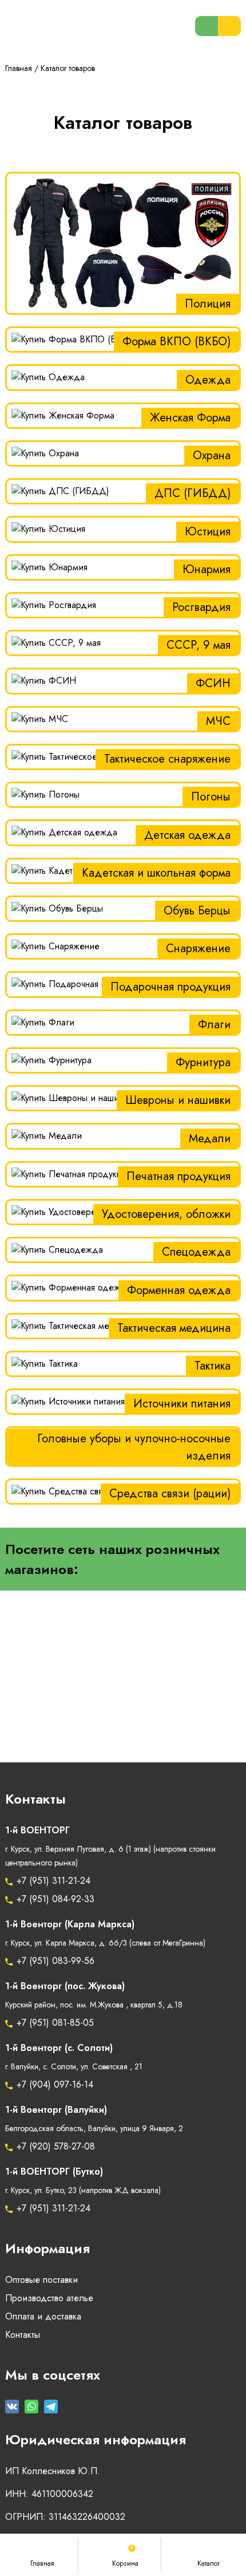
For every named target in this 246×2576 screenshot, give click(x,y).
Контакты (23, 2335)
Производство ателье (49, 2298)
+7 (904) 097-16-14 (55, 2085)
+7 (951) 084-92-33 (55, 1899)
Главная (19, 68)
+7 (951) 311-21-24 (53, 1881)
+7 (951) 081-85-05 (55, 2023)
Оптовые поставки (41, 2280)
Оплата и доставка (43, 2317)
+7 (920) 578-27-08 (56, 2147)
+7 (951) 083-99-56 (55, 1961)
